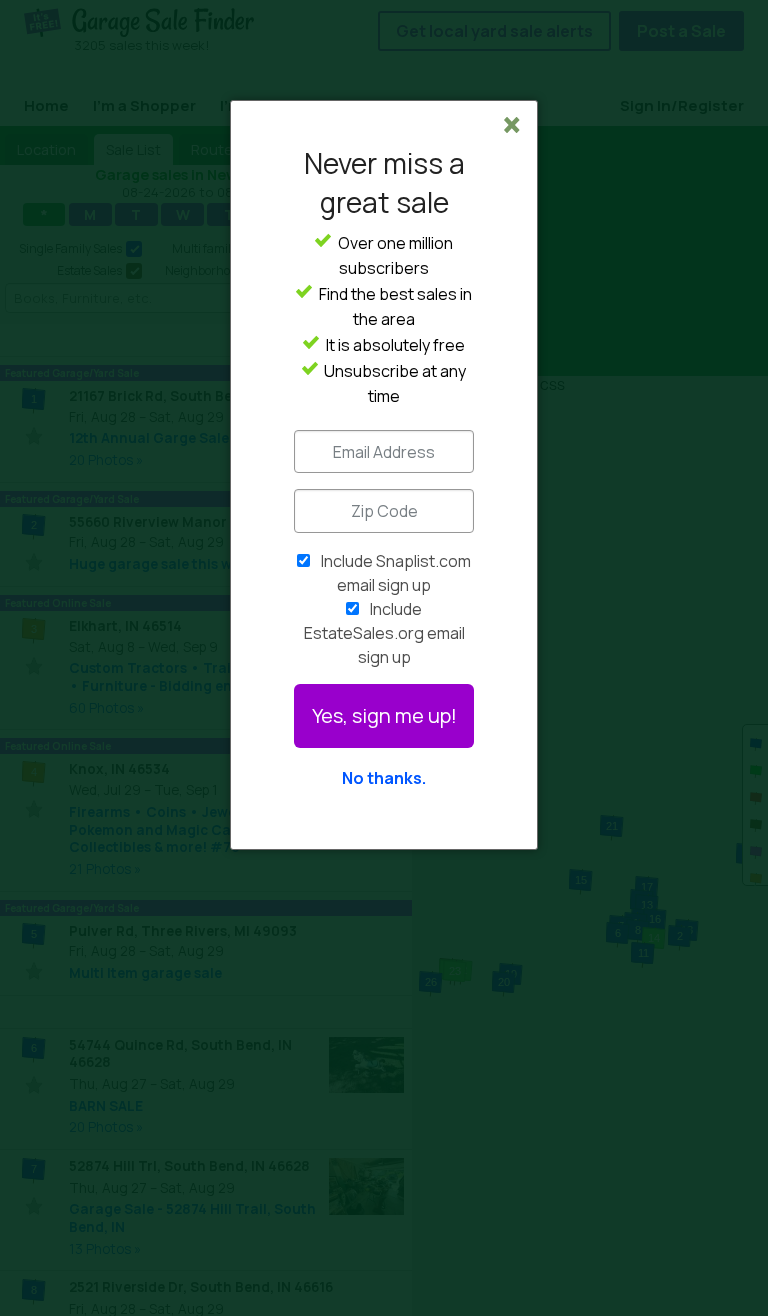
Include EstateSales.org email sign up (384, 633)
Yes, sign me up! (384, 715)
